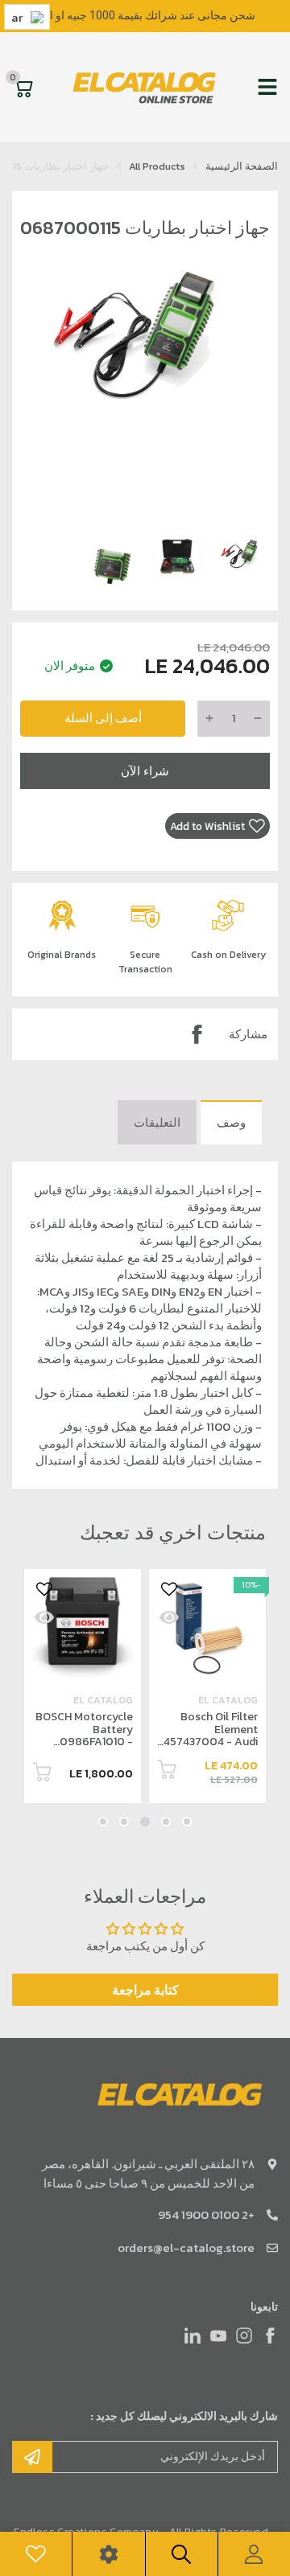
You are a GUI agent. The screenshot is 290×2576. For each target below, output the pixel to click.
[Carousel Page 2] (166, 1822)
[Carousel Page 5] (103, 1822)
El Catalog (228, 1700)
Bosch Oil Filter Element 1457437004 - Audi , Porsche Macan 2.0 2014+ (209, 1742)
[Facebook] (197, 1034)
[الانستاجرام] (244, 2336)
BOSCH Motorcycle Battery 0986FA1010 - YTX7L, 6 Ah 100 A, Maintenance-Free (84, 1742)
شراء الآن (145, 771)
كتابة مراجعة (145, 1990)
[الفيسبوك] (270, 2336)
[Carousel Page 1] (187, 1822)
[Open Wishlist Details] (36, 2554)
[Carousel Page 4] (124, 1822)
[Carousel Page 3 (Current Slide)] (145, 1822)
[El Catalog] (146, 87)
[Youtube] (218, 2336)
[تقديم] (32, 2457)
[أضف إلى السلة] (167, 1772)
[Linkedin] (193, 2336)
